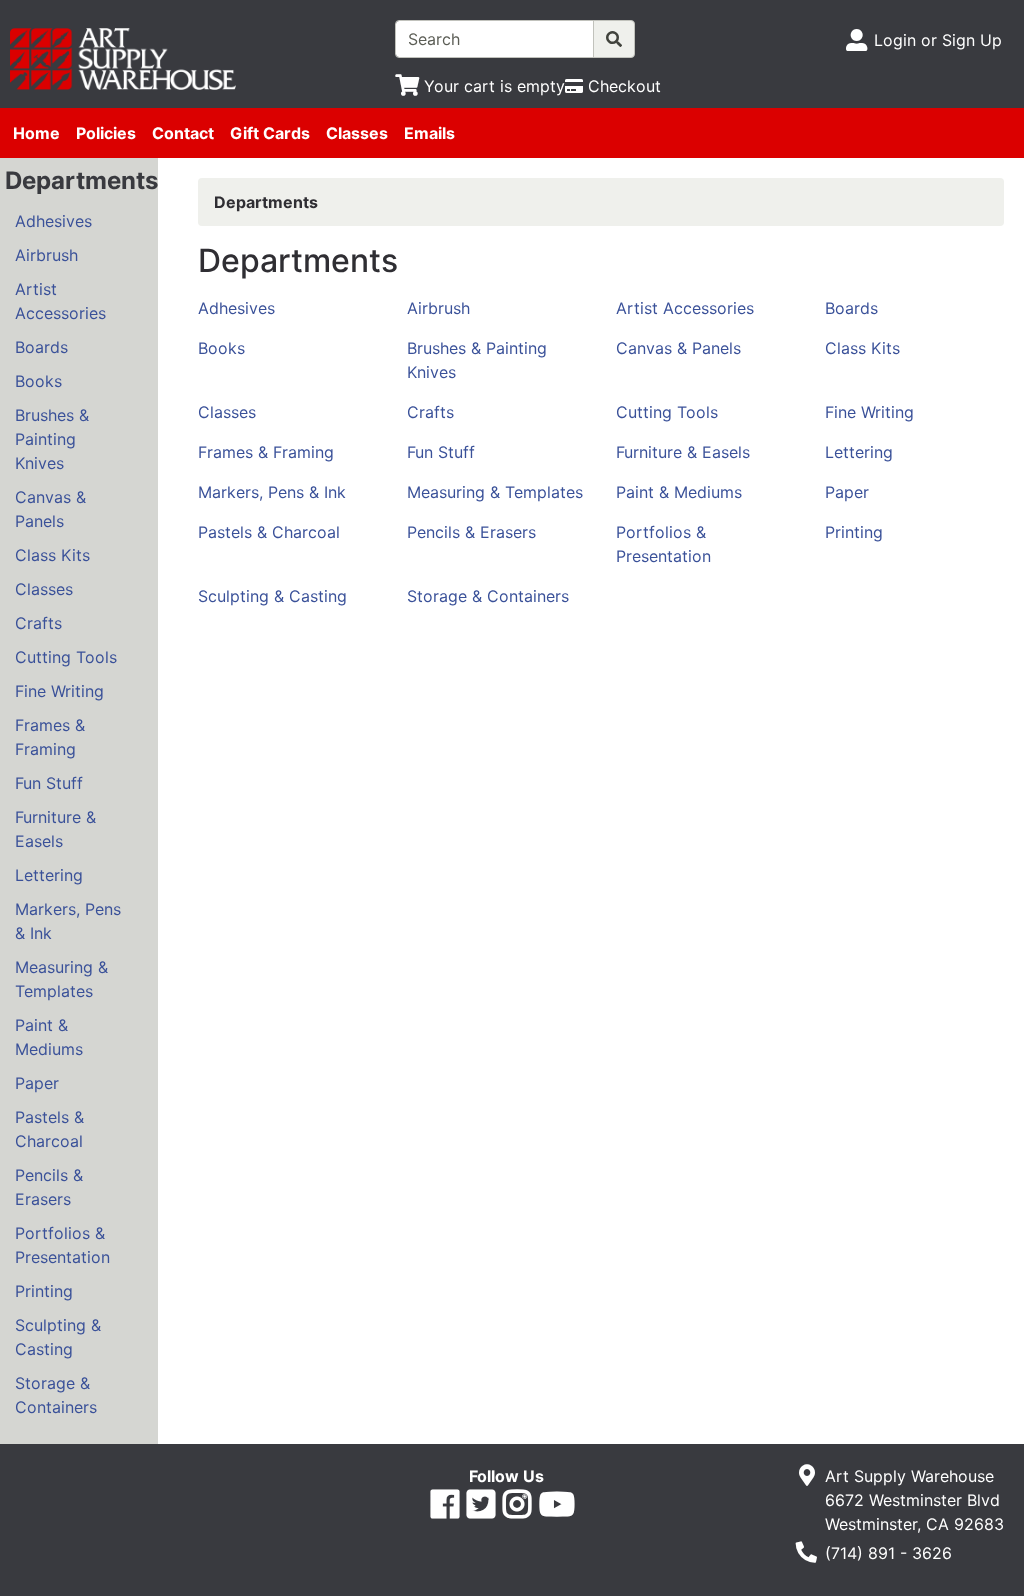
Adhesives (53, 221)
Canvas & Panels (50, 509)
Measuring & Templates (61, 979)
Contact (183, 133)
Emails (429, 133)
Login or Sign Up (938, 40)
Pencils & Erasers (49, 1187)
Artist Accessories (60, 301)
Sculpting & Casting (58, 1337)
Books (38, 381)
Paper (37, 1083)
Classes (357, 133)
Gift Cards (270, 133)
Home (36, 133)
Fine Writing (59, 691)
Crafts (38, 623)
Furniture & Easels (55, 829)
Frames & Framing (50, 737)
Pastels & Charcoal (49, 1129)
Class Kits (52, 555)
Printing (44, 1291)
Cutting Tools (66, 657)
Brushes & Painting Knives (52, 439)
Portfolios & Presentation (62, 1245)
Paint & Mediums (49, 1037)
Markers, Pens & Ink (68, 921)
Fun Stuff (49, 783)
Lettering (49, 875)
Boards (41, 347)
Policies (106, 133)
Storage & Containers (56, 1395)
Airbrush (46, 255)
